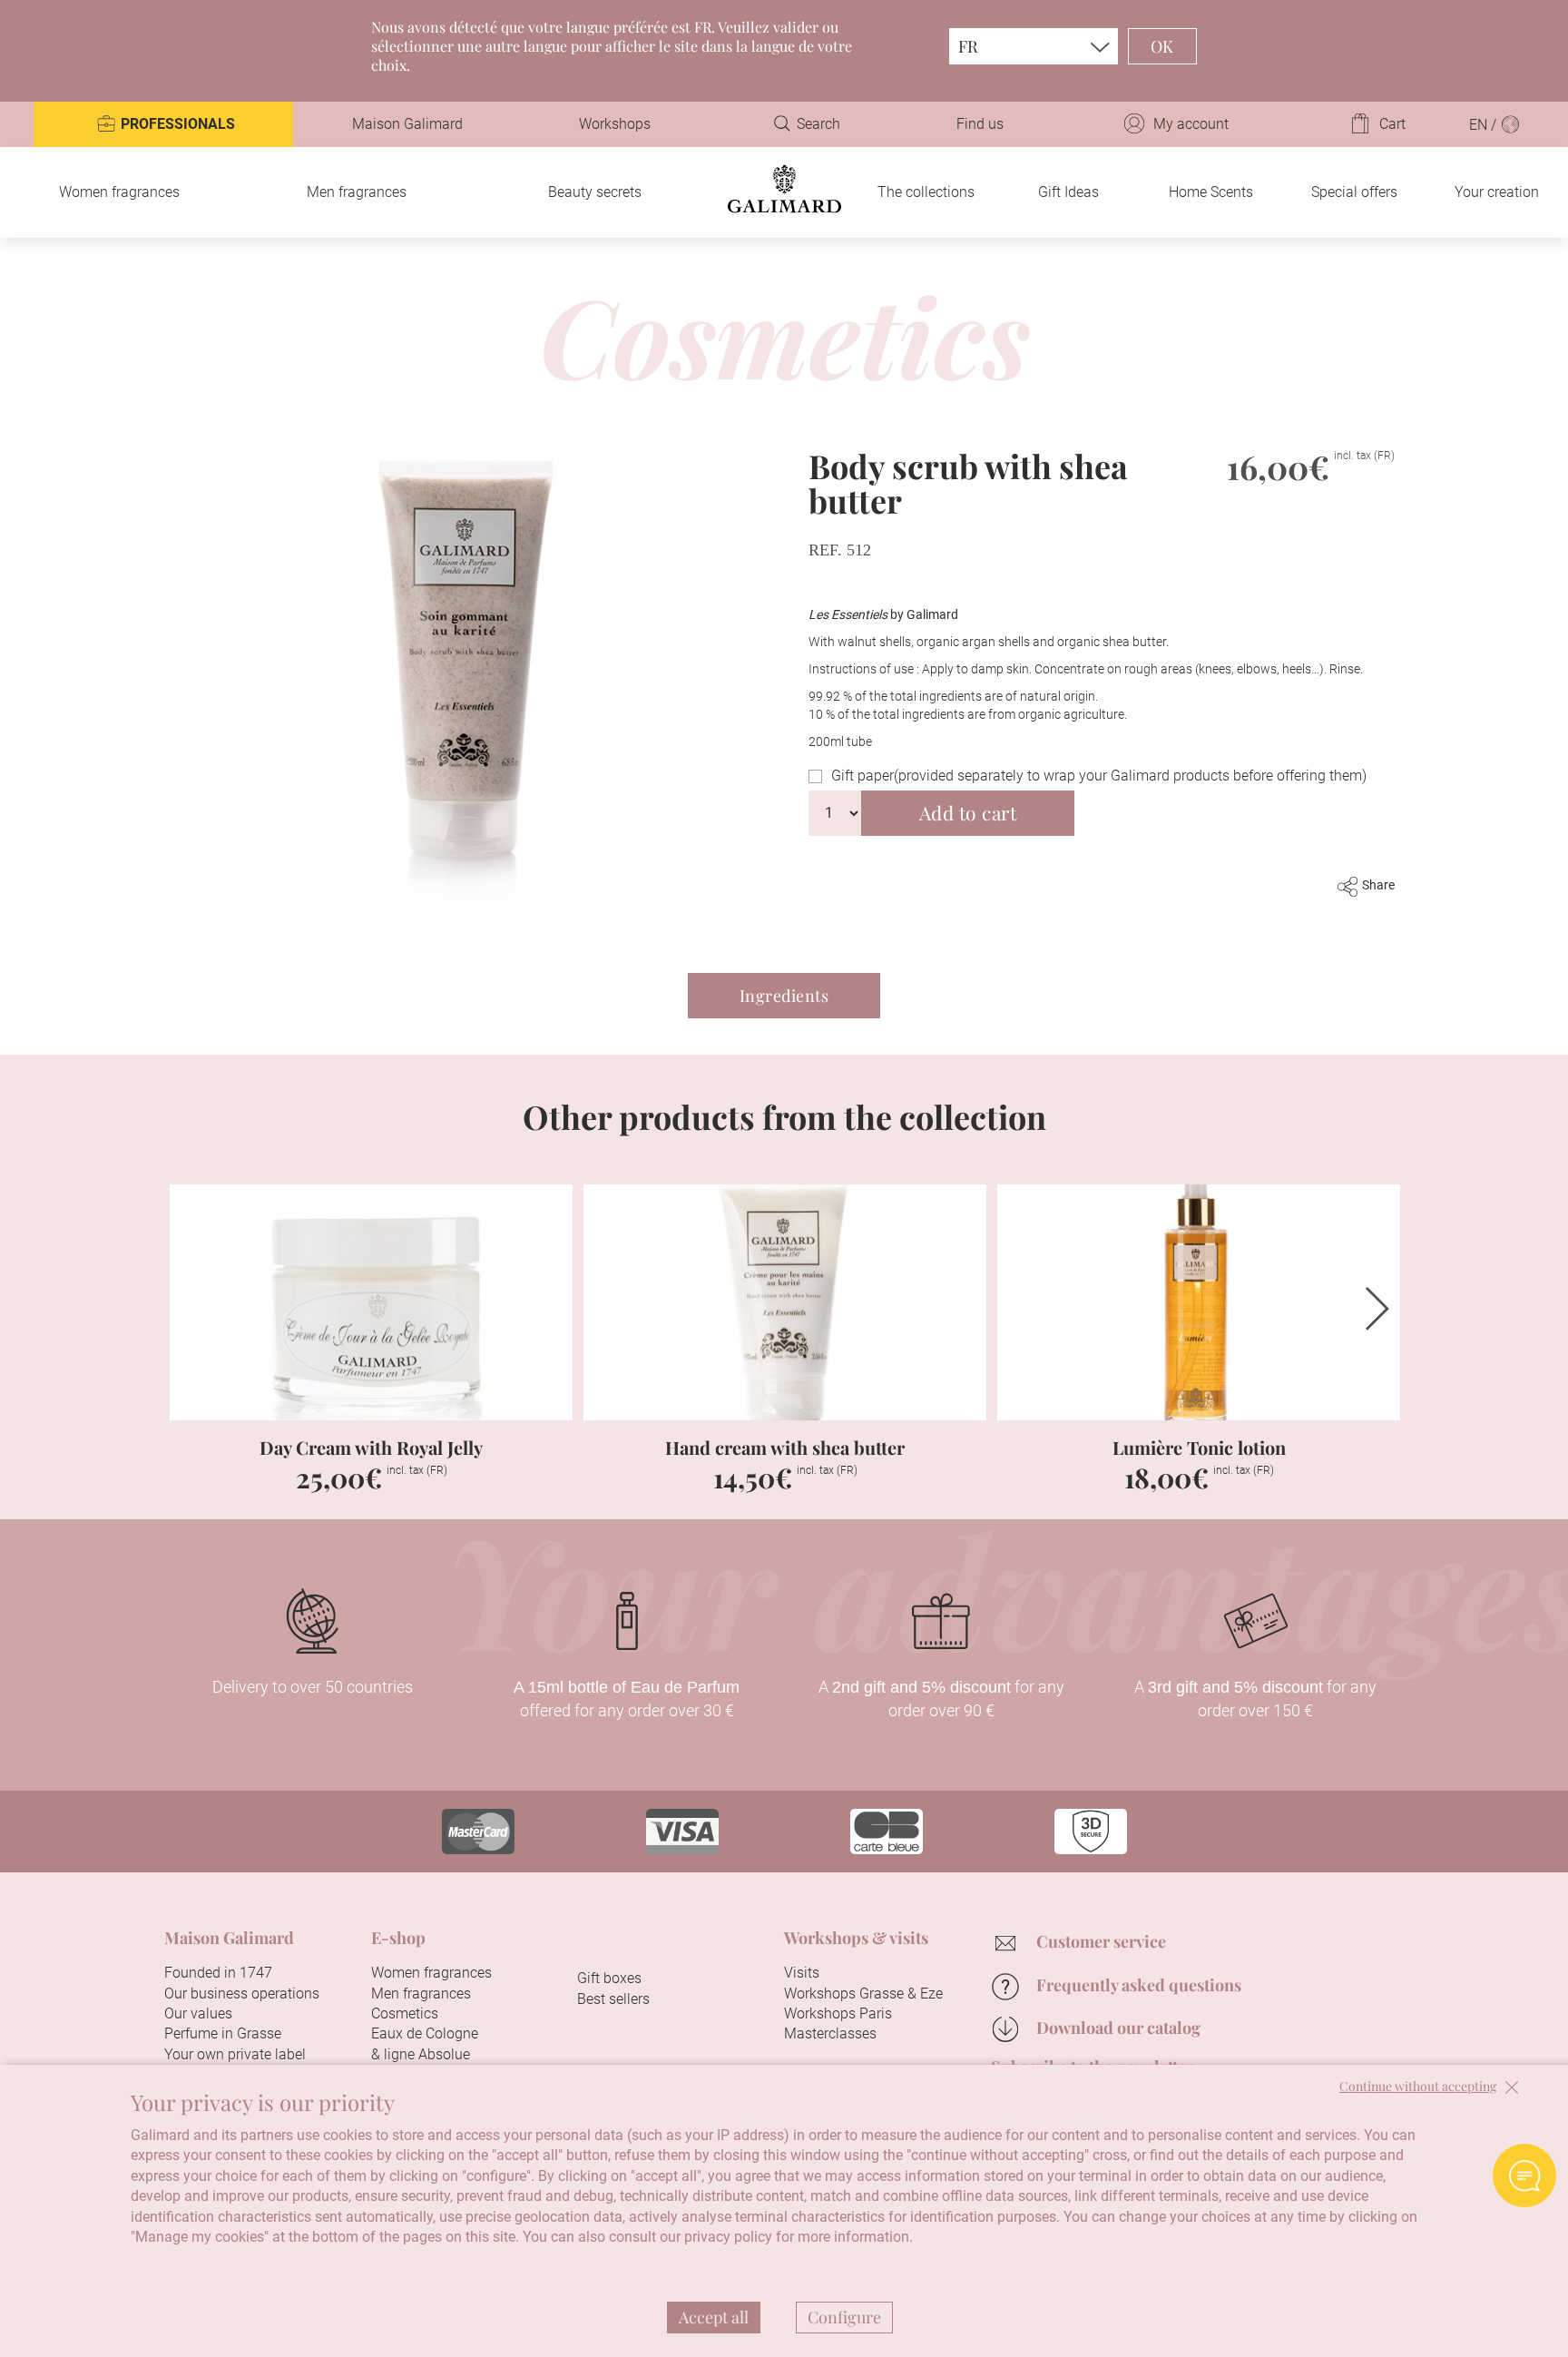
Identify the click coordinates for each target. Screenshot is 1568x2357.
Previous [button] (191, 1309)
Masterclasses (830, 2033)
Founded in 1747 (218, 1973)
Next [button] (1377, 1309)
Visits (802, 1973)
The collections (926, 192)
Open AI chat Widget (1524, 2175)
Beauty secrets (595, 192)
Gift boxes (609, 1978)
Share (1378, 885)
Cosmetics (405, 2013)
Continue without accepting (1418, 2087)
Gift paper (1099, 776)
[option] (371, 1349)
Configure (844, 2317)
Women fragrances (119, 192)
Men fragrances (357, 192)
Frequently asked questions (1139, 1985)
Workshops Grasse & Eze (863, 1994)
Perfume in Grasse (223, 2033)
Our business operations (242, 1994)
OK (1162, 46)
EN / (1485, 125)
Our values (198, 2013)
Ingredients (784, 996)
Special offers (1354, 192)
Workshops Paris (838, 2013)
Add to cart (968, 812)
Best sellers (613, 1999)
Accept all (714, 2317)
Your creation (1497, 192)
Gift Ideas (1068, 192)
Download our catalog (1118, 2028)
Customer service (1101, 1941)
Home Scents (1211, 192)
